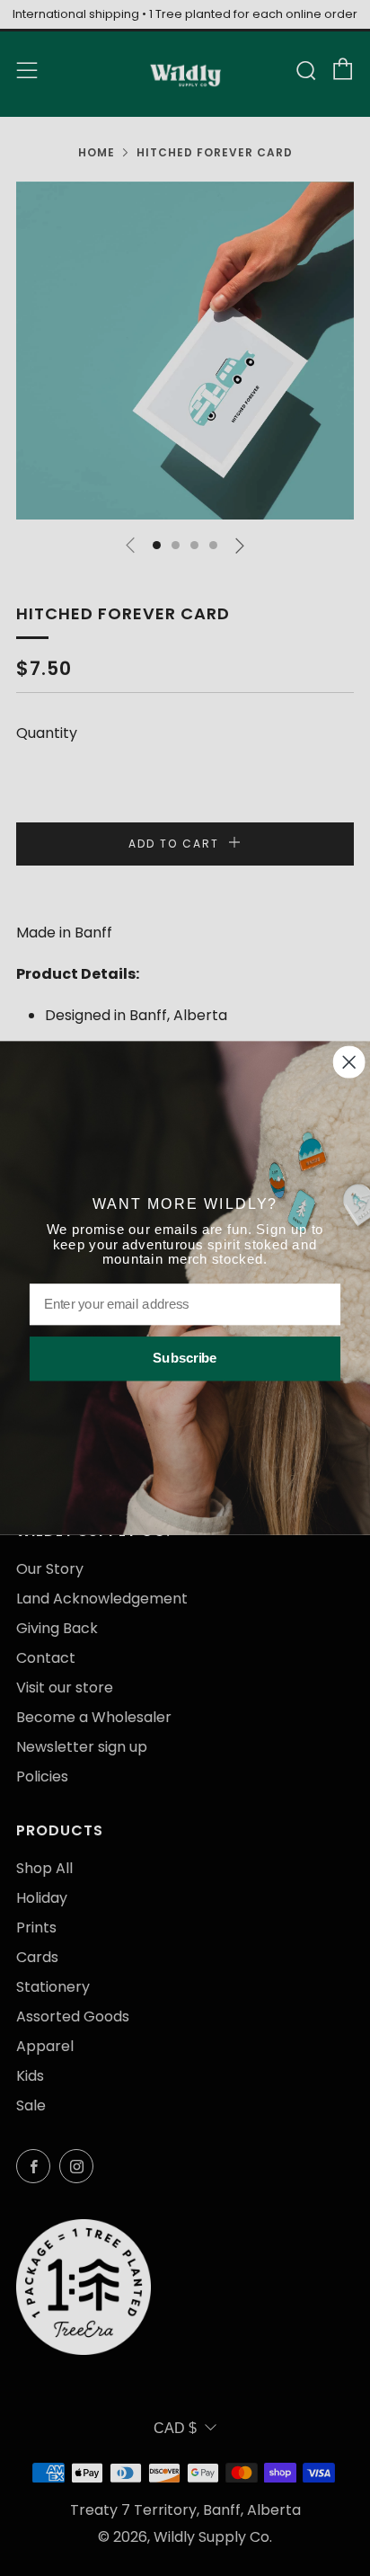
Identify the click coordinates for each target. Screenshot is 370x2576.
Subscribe (185, 1358)
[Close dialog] (349, 1062)
